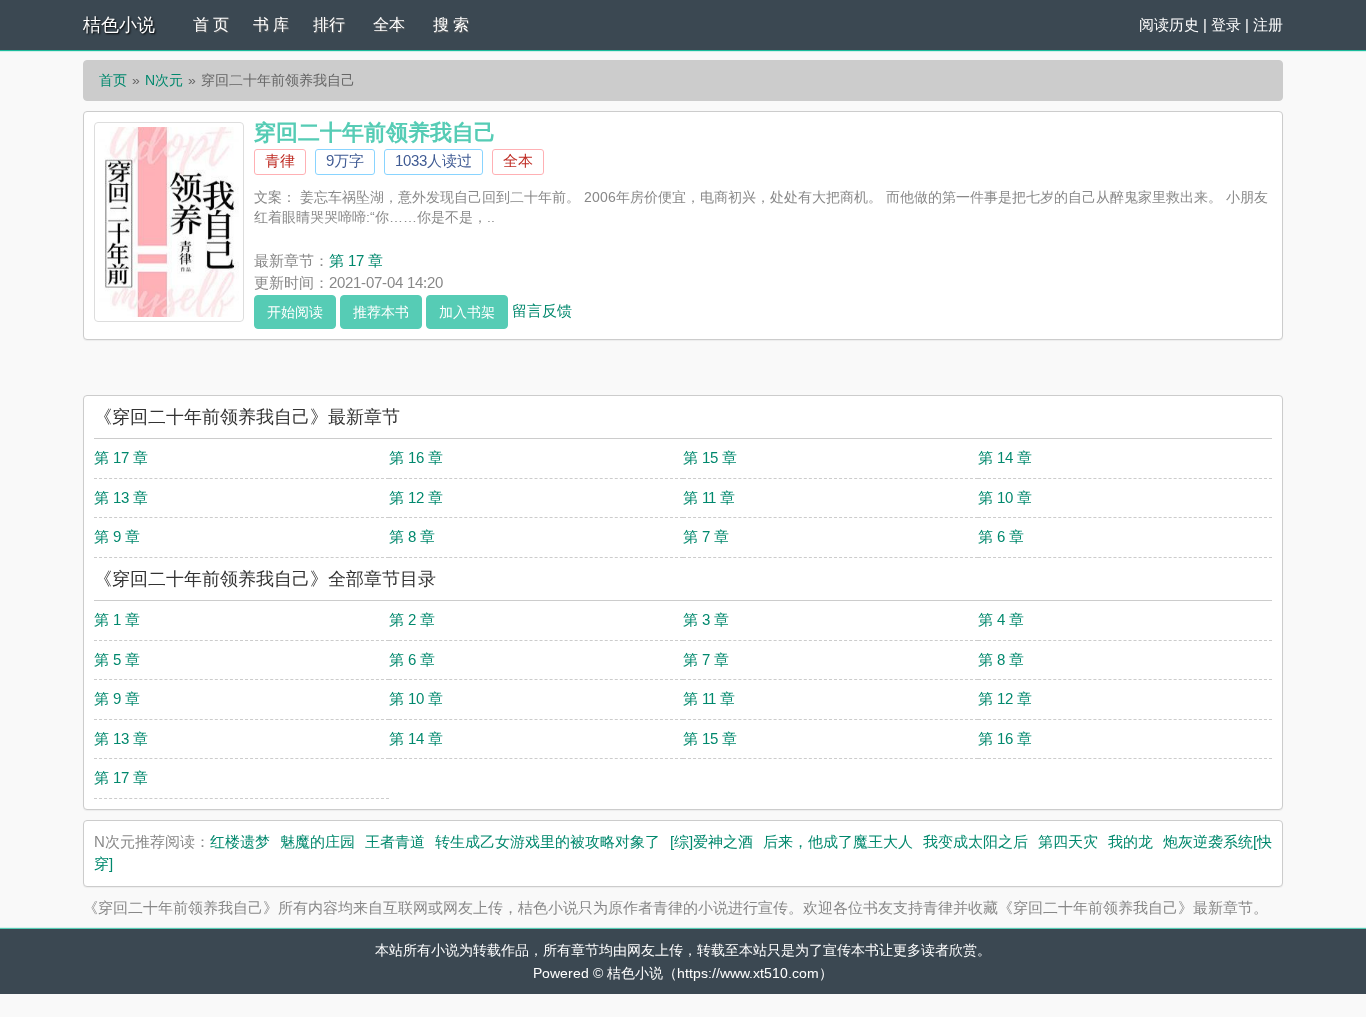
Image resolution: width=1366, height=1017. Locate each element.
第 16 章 (416, 457)
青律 (280, 160)
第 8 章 (412, 536)
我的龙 (1130, 841)
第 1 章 (117, 619)
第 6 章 (1001, 536)
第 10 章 (1005, 497)
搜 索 (451, 24)
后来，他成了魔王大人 (838, 841)
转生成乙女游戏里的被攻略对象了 (547, 841)
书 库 (271, 24)
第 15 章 (710, 457)
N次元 (164, 80)
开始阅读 (295, 312)
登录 (1226, 24)
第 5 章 (117, 659)
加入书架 (467, 312)
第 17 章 (356, 260)
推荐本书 (381, 312)
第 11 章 (709, 497)
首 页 (211, 24)
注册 (1268, 24)
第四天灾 (1068, 841)
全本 (389, 24)
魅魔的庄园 (317, 841)
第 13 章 (121, 497)
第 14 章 (1005, 457)
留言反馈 (542, 309)
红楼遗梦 (240, 841)
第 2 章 (412, 619)
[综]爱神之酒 (711, 841)
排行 (329, 24)
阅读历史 (1169, 24)
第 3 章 (706, 619)
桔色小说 (119, 25)
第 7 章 (706, 536)
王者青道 (395, 841)
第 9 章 (117, 536)
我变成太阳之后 (975, 841)
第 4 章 (1001, 619)
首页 (113, 80)
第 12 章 (416, 497)
